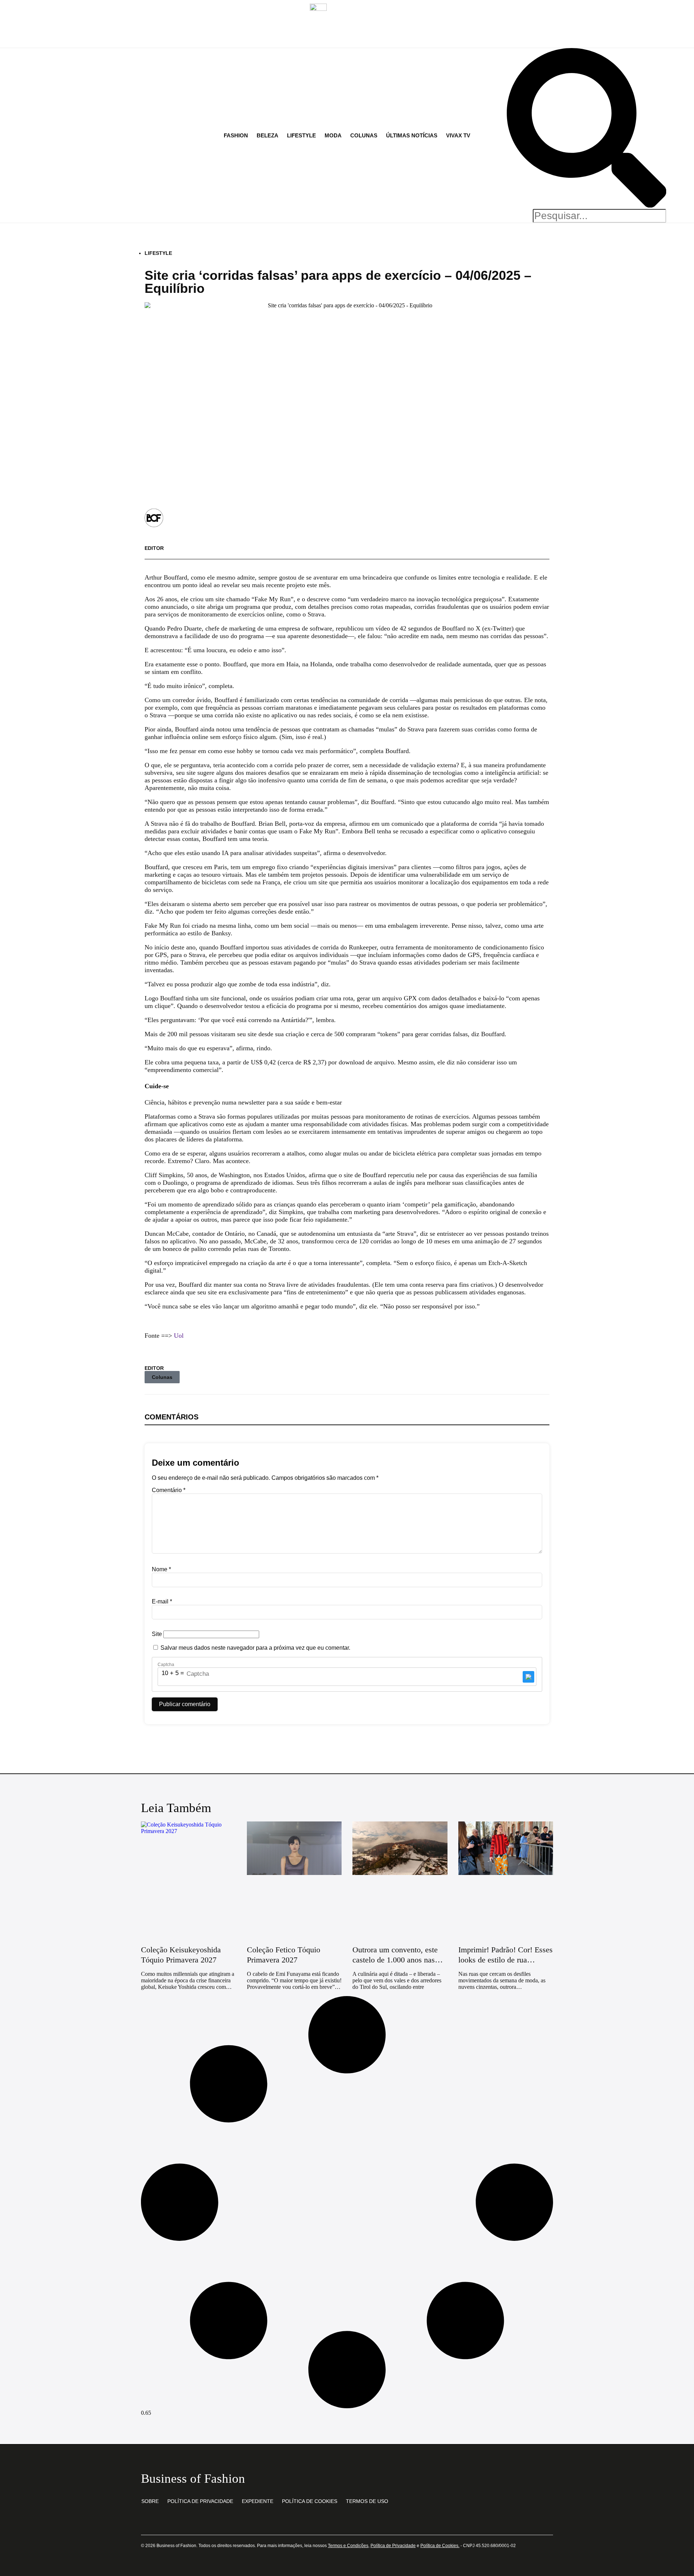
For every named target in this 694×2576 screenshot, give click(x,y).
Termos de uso (367, 2501)
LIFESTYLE (301, 135)
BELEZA (267, 135)
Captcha (166, 1665)
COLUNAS (364, 135)
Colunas (162, 1377)
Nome (161, 1569)
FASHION (236, 135)
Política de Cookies (310, 2501)
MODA (333, 135)
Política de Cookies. (440, 2546)
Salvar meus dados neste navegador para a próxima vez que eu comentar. (255, 1648)
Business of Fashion (193, 2479)
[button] (587, 129)
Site (157, 1634)
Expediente (258, 2501)
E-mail (162, 1601)
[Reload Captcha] (528, 1677)
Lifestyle (158, 253)
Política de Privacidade (200, 2501)
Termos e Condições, (349, 2546)
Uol (179, 1336)
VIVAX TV (458, 135)
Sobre (150, 2501)
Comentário (169, 1490)
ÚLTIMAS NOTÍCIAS (412, 135)
